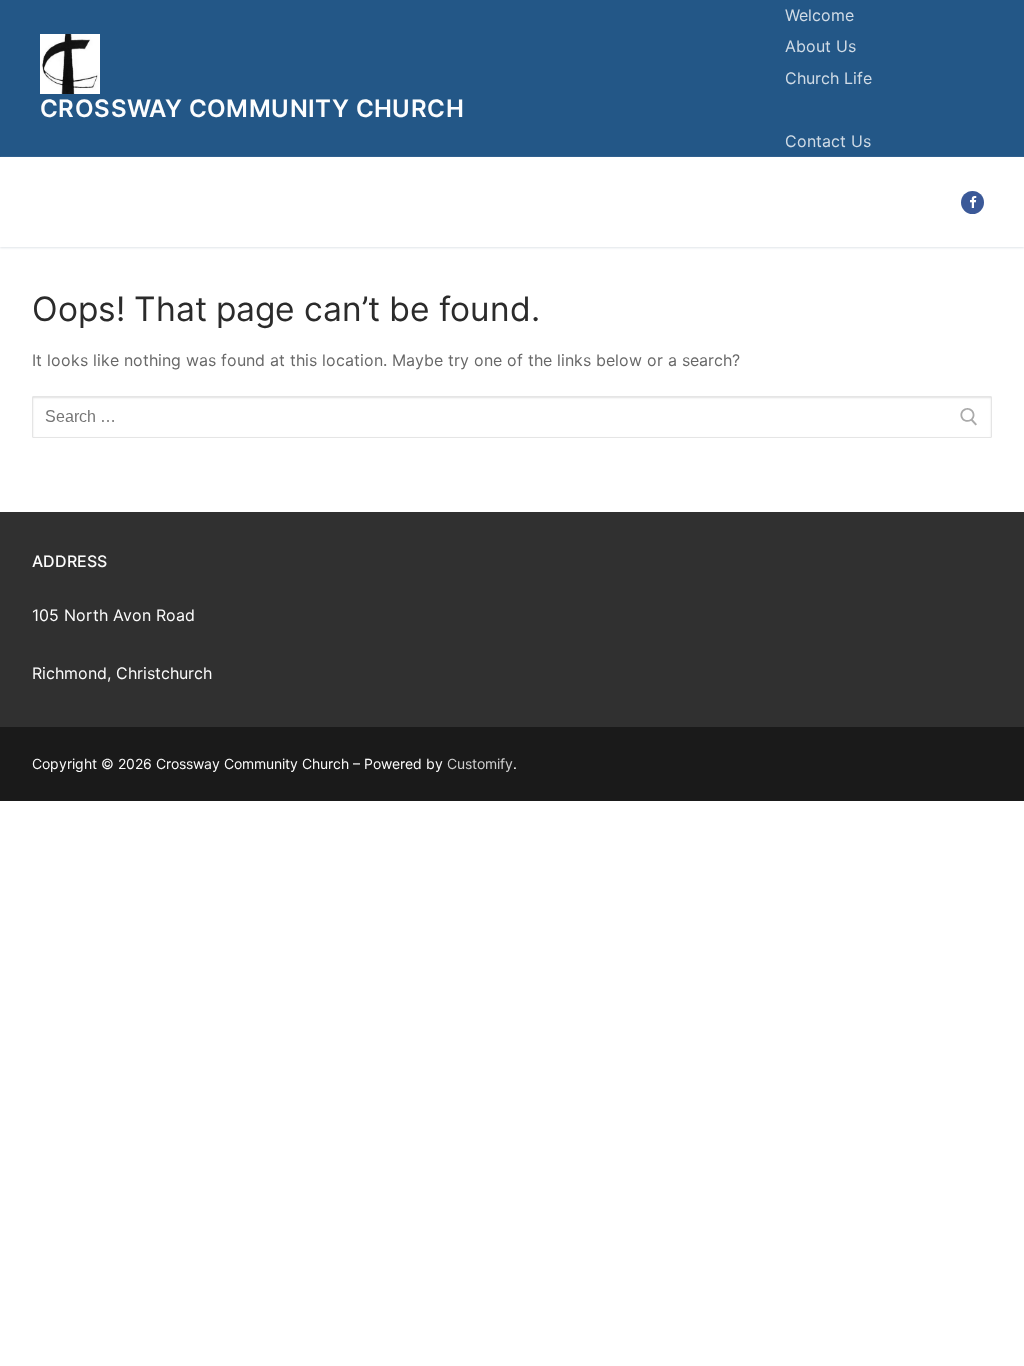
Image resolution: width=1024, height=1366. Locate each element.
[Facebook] (972, 202)
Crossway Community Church (252, 108)
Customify (480, 763)
